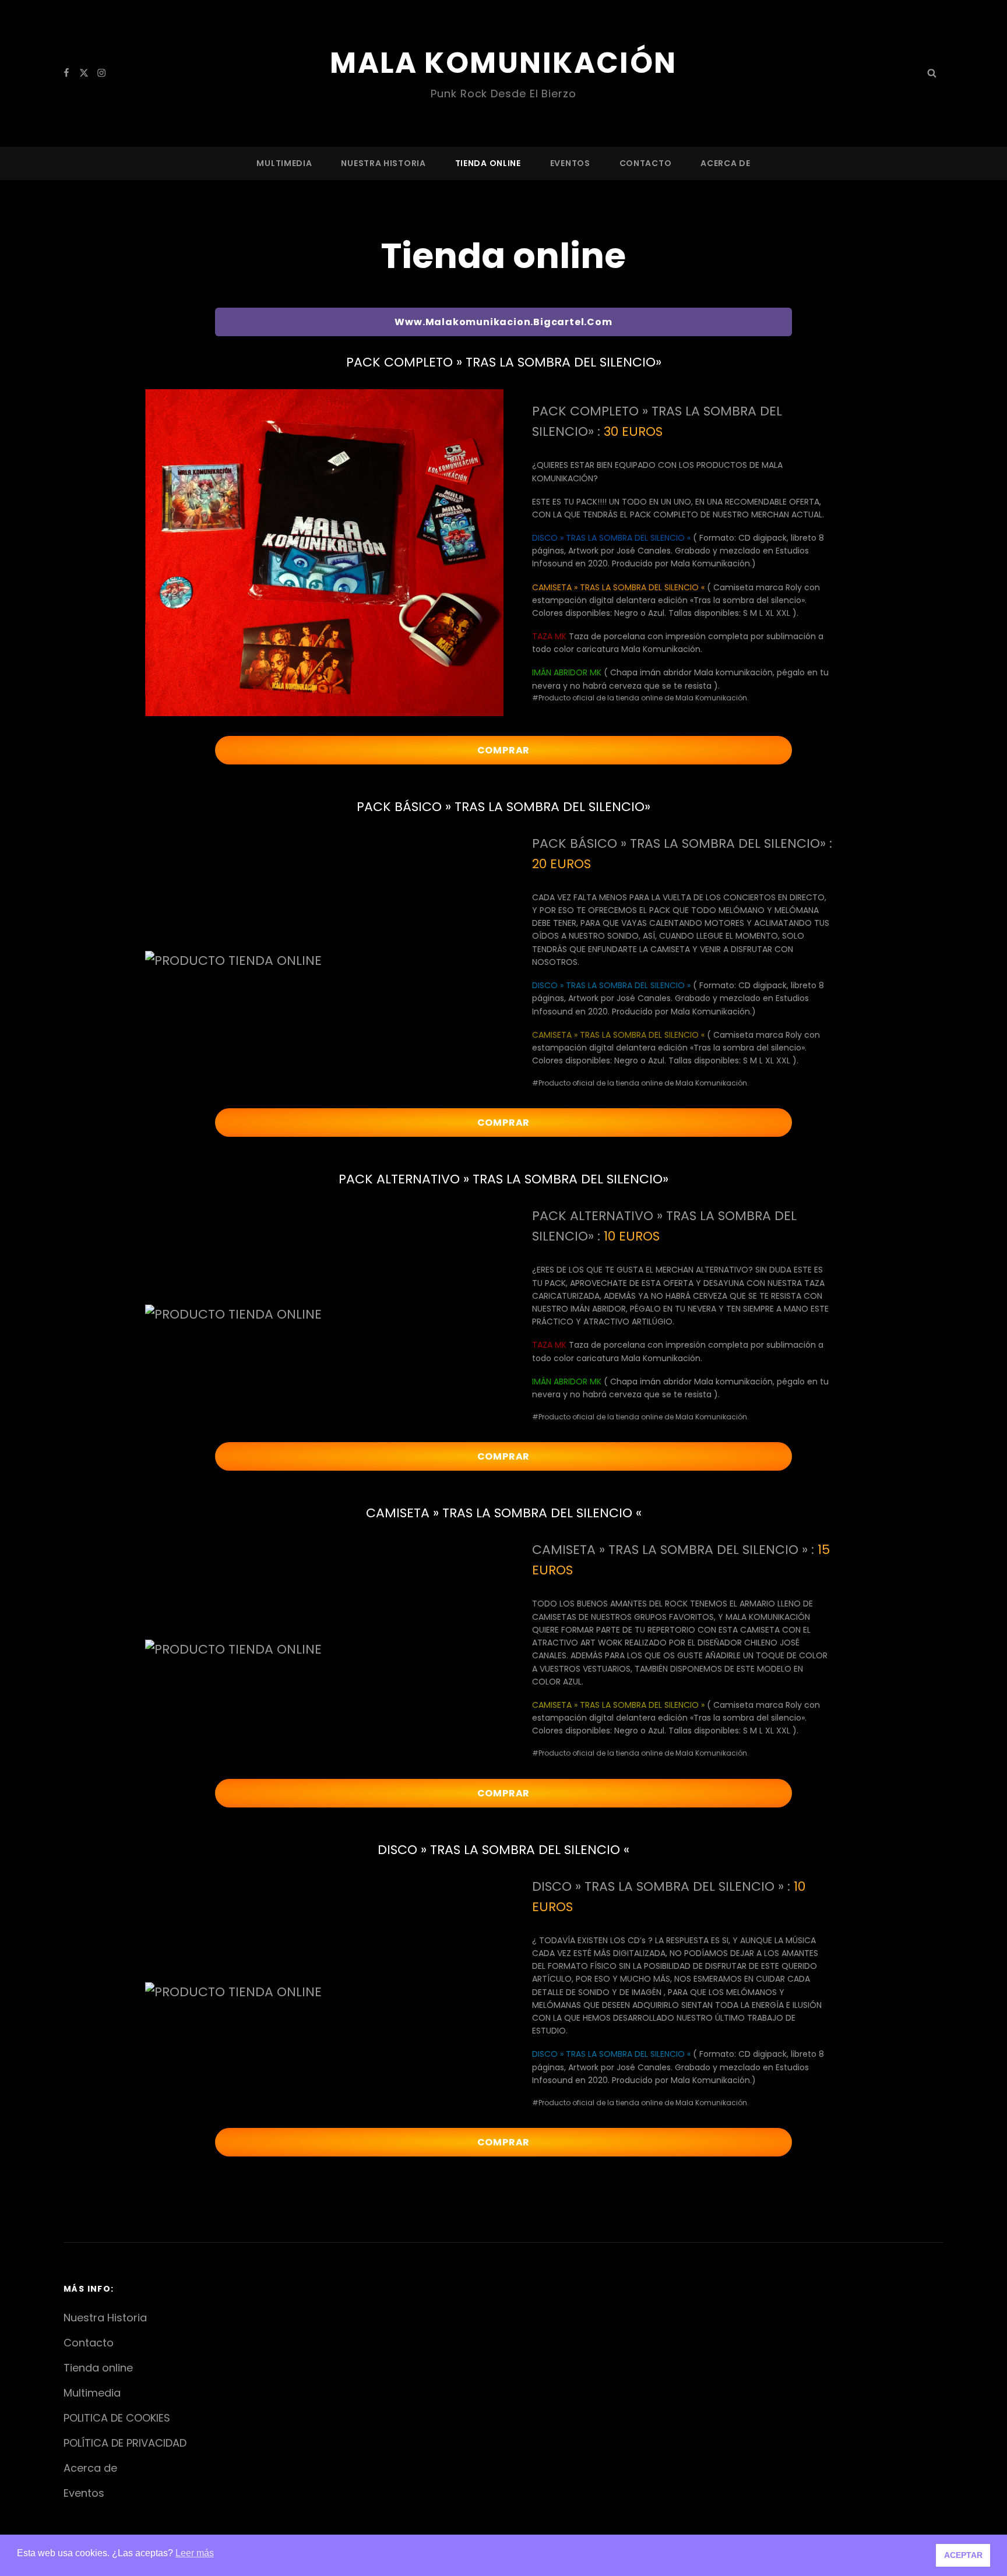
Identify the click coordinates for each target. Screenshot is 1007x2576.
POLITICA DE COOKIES (117, 2418)
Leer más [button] (195, 2553)
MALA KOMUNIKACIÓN (503, 63)
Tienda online (488, 163)
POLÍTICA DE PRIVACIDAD (125, 2443)
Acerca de (725, 163)
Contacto (646, 163)
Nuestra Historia (383, 163)
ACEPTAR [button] (963, 2555)
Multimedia (284, 163)
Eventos (570, 163)
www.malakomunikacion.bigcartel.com (503, 322)
